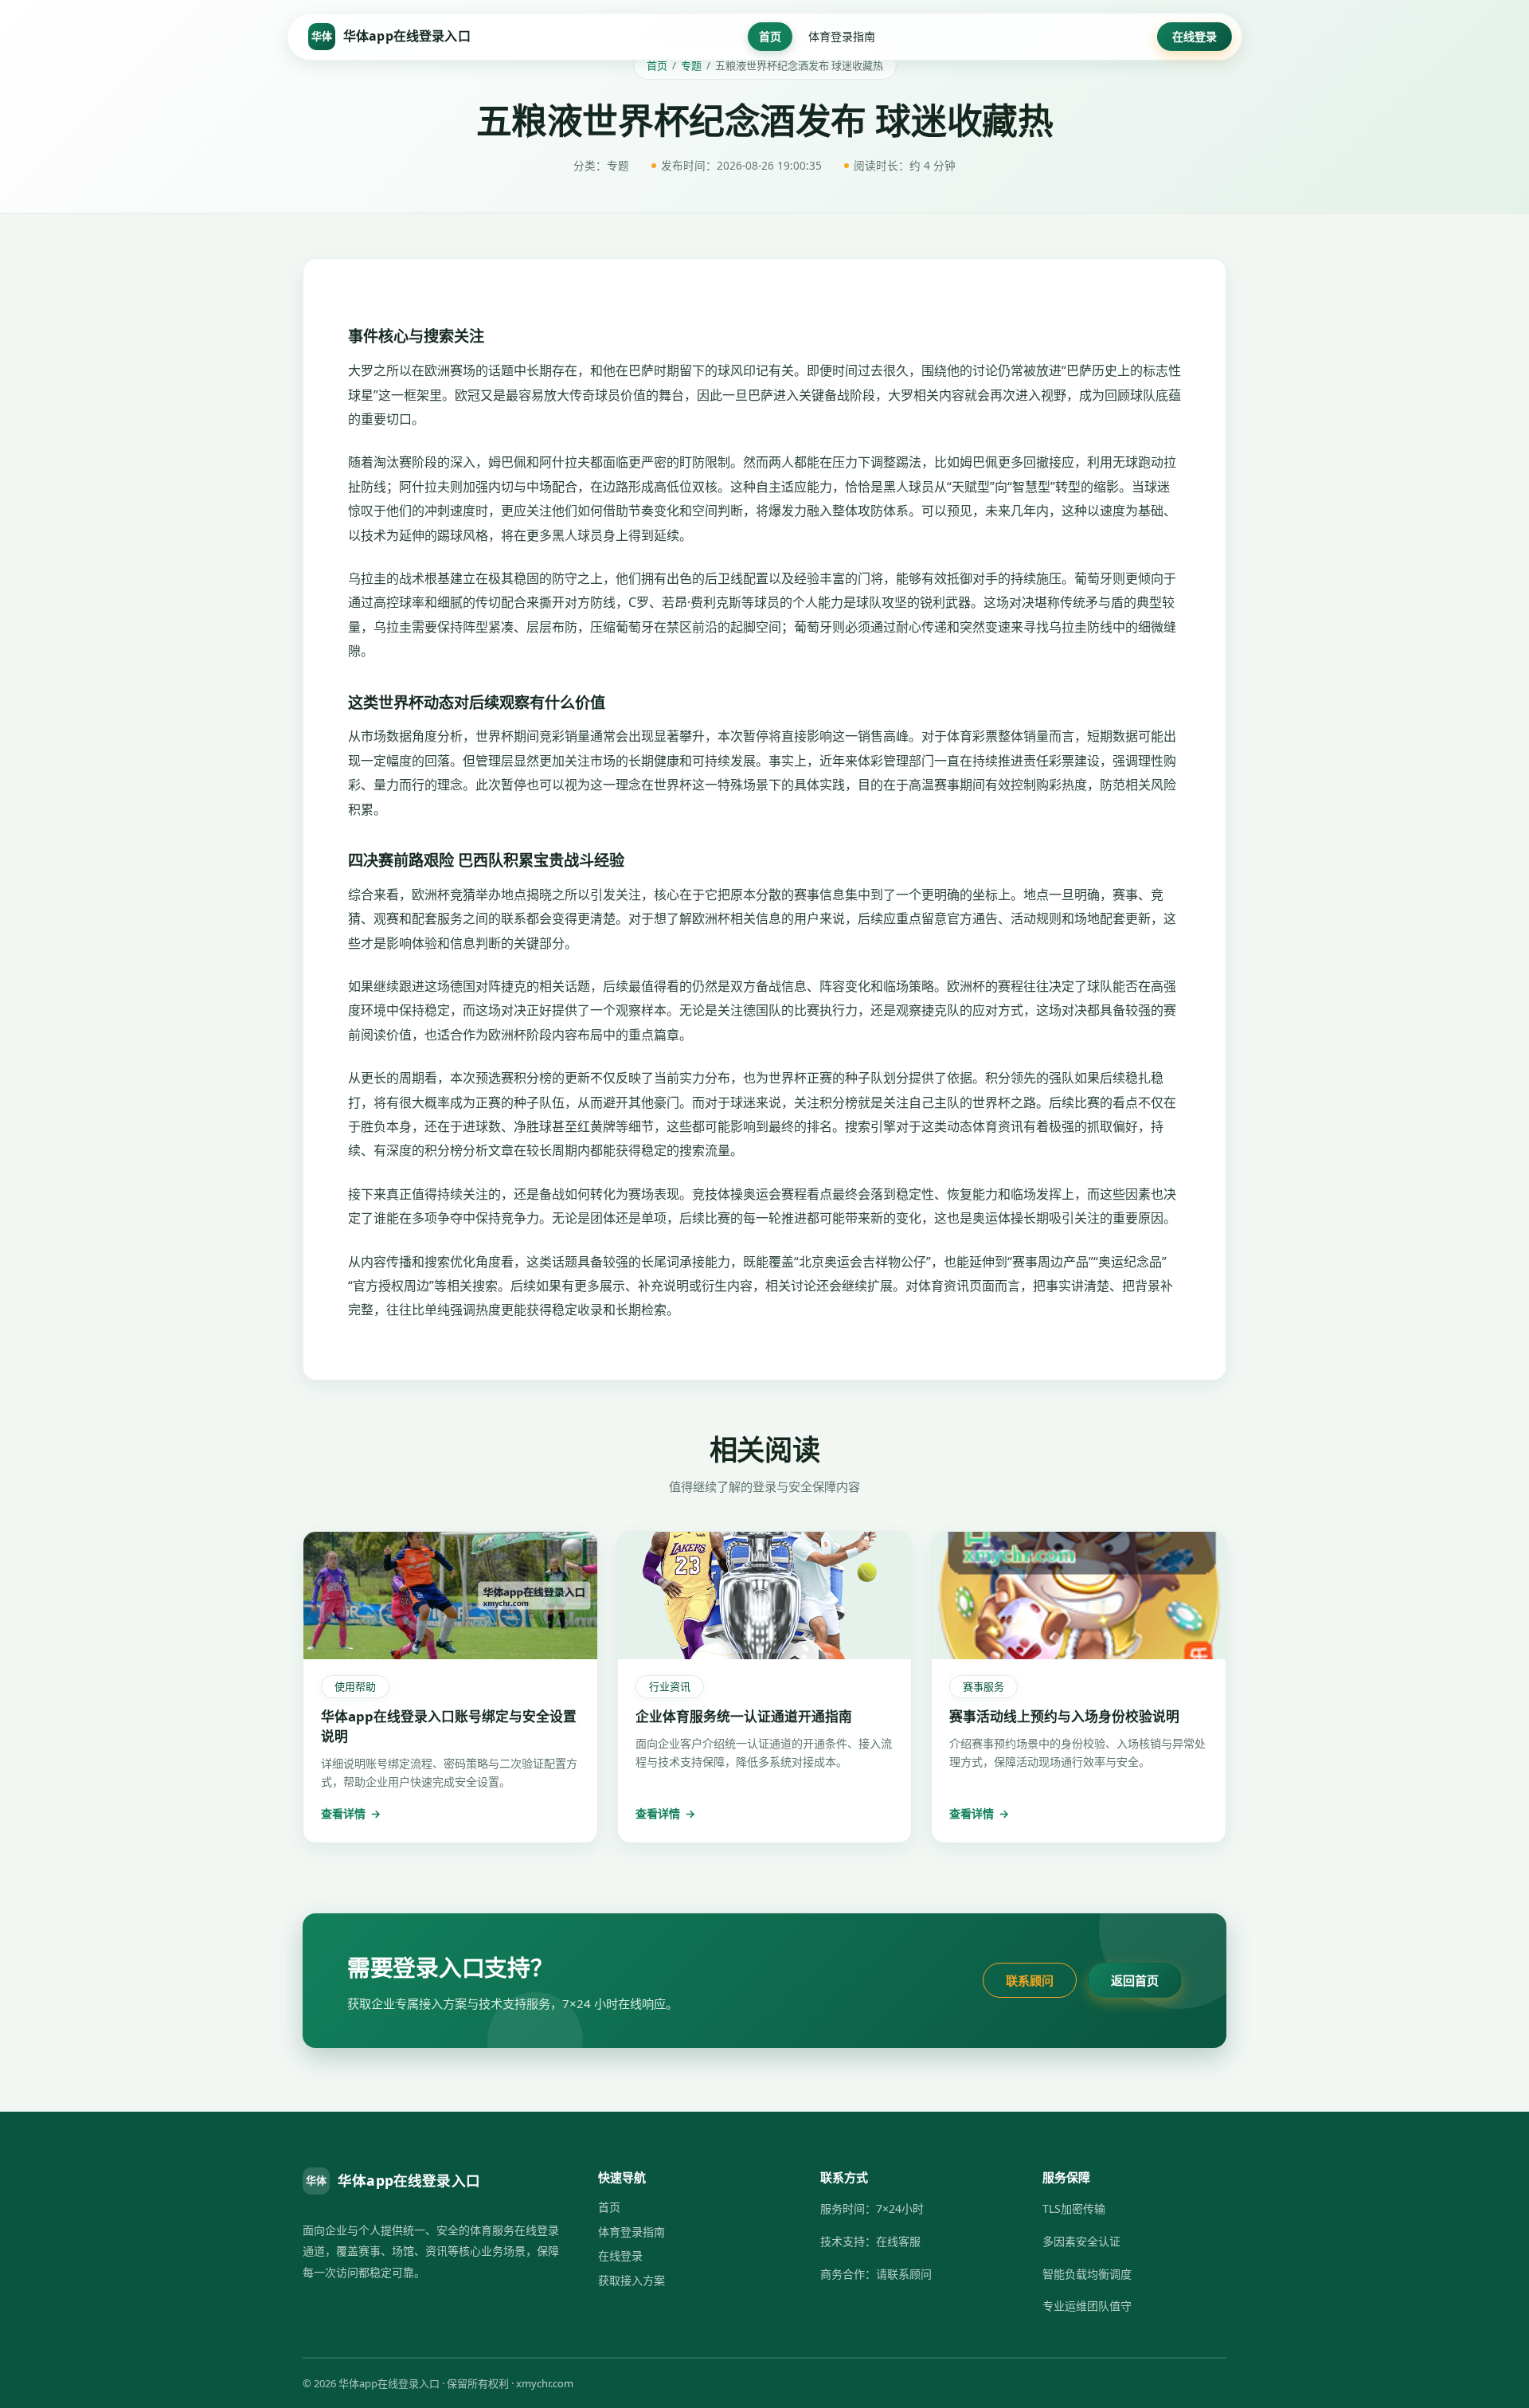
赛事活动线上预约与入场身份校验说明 (1064, 1716)
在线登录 (1195, 36)
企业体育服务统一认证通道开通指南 (744, 1716)
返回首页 (1135, 1980)
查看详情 (351, 1813)
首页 (770, 36)
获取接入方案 (632, 2280)
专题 (691, 65)
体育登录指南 (842, 36)
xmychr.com (545, 2383)
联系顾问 (1030, 1980)
